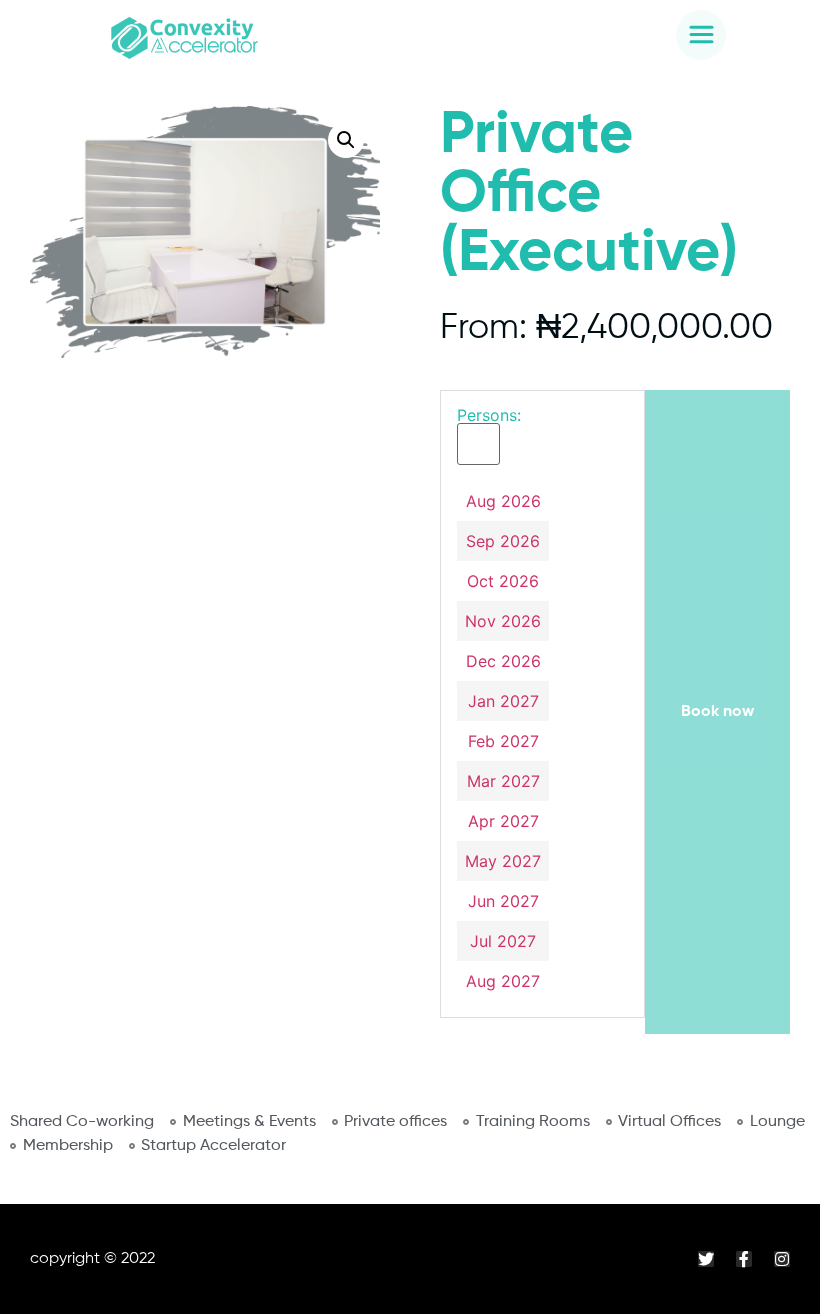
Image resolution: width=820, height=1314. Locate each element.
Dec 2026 (503, 661)
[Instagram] (782, 1259)
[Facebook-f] (744, 1259)
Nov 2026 (503, 621)
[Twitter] (706, 1259)
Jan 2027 (503, 701)
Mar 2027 (503, 781)
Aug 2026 (503, 501)
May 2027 (503, 861)
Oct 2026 (503, 581)
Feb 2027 (503, 741)
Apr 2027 (503, 821)
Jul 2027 (503, 941)
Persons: (489, 415)
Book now (717, 712)
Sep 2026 (503, 541)
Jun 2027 (503, 901)
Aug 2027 (503, 981)
